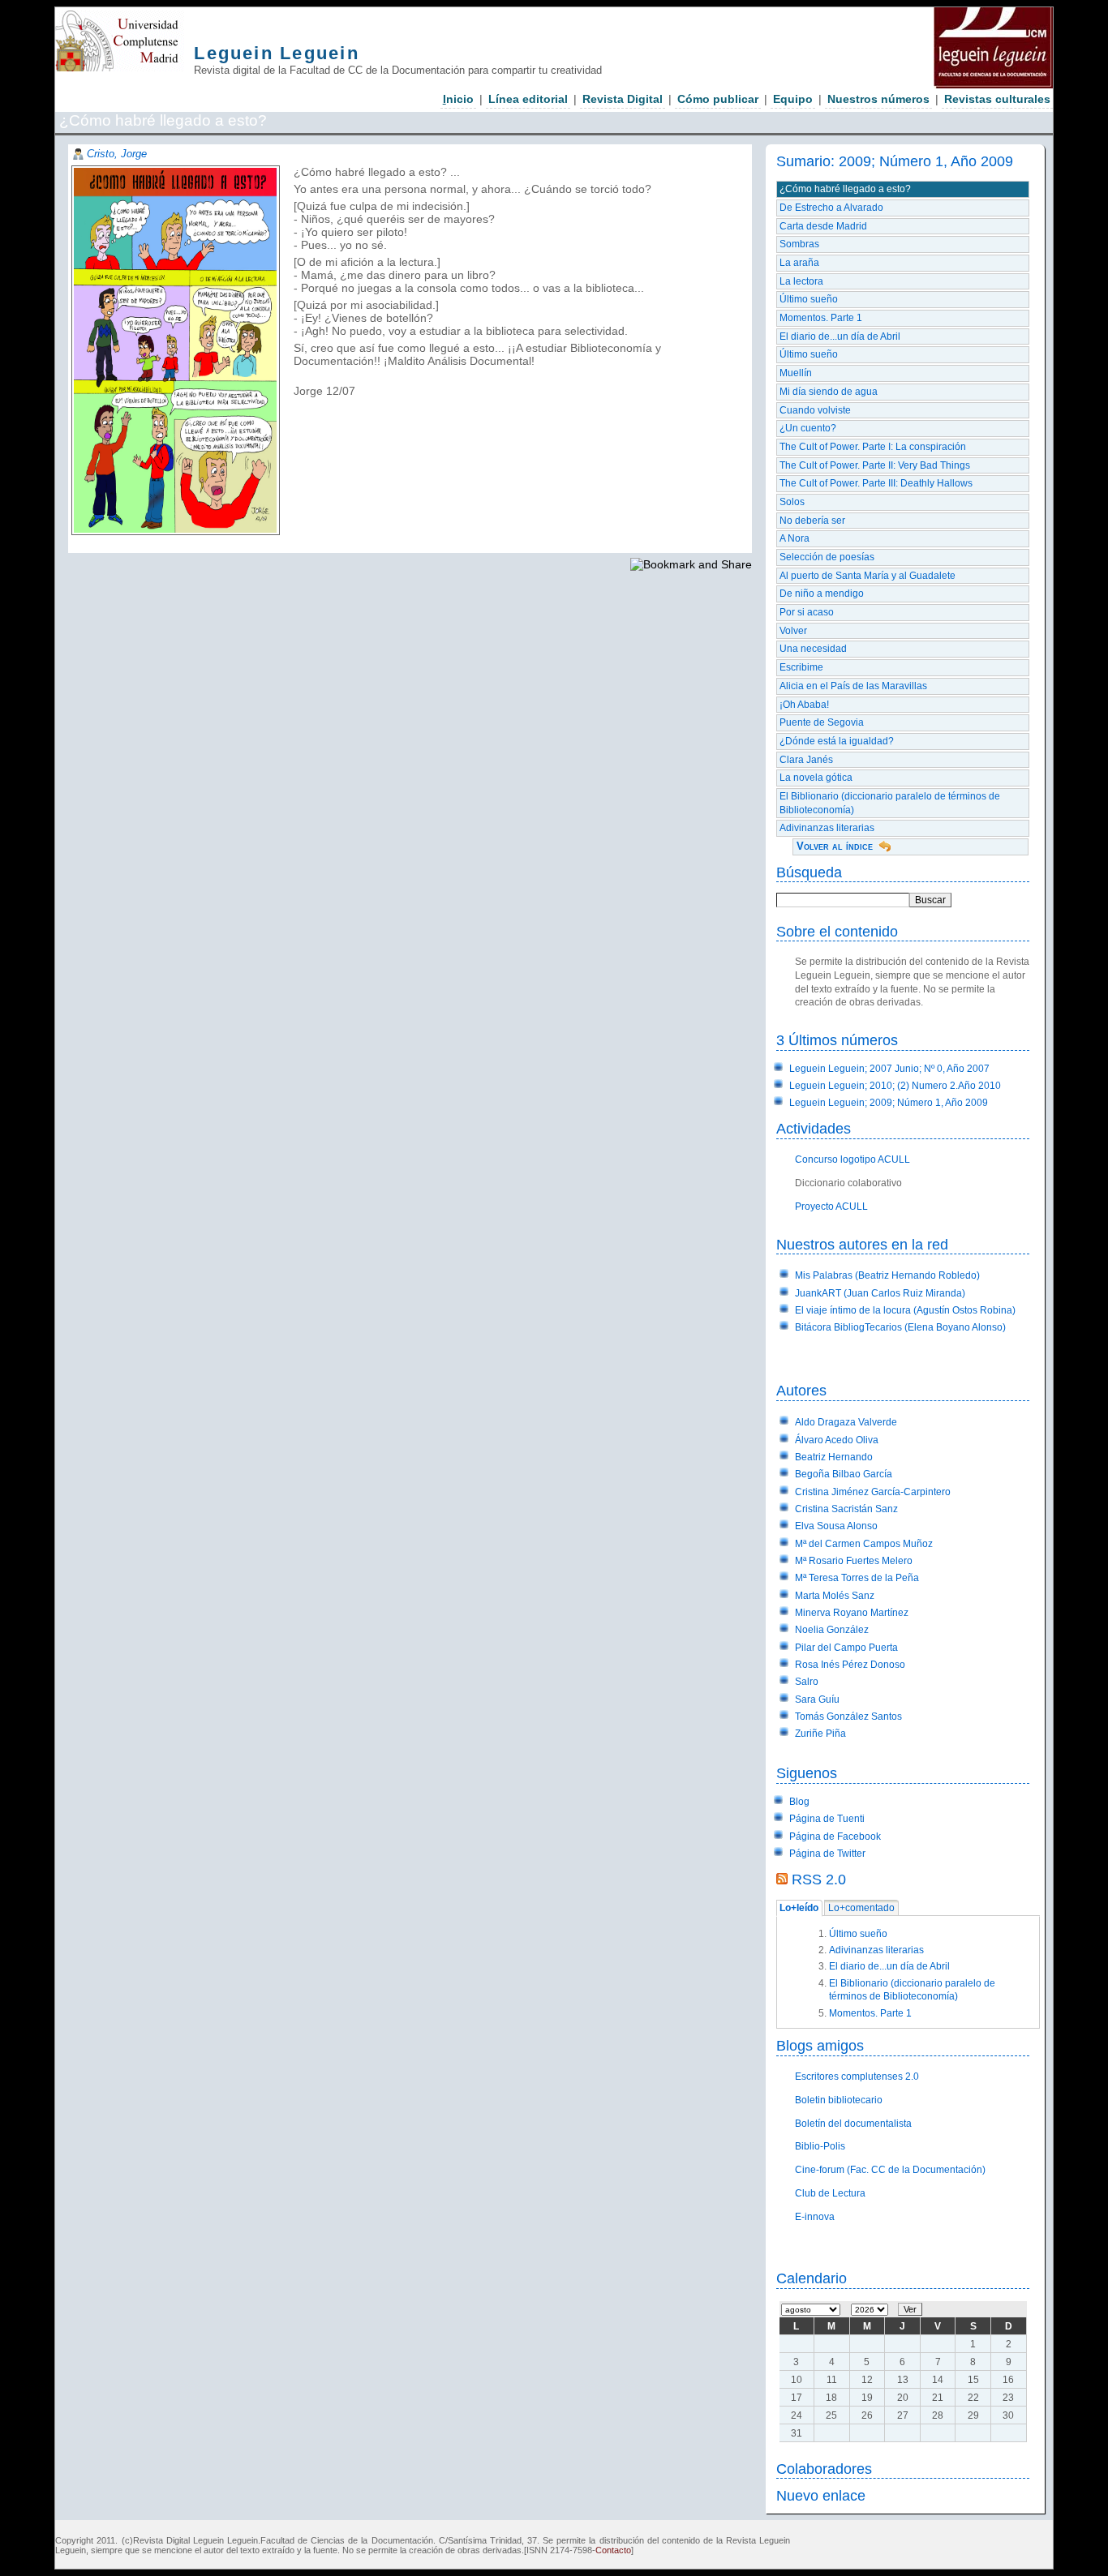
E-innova (815, 2217)
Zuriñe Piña (820, 1734)
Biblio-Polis (820, 2146)
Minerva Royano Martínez (852, 1613)
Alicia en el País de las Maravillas (853, 686)
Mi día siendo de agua (829, 392)
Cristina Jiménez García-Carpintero (873, 1492)
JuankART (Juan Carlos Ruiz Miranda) (880, 1293)
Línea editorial (528, 99)
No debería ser (812, 521)
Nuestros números (878, 99)
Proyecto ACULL (831, 1207)
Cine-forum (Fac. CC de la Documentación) (890, 2170)
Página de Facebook (835, 1837)
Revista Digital (623, 99)
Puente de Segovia (822, 722)
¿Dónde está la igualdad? (837, 741)
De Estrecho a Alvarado (831, 208)
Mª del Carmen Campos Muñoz (864, 1544)
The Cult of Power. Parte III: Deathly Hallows (876, 483)
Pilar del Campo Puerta (846, 1648)
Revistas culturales (997, 99)
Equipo (793, 99)
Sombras (799, 244)
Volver (793, 631)
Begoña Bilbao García (844, 1474)
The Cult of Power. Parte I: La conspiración (873, 447)
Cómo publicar (718, 99)
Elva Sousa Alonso (836, 1526)
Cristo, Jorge (117, 154)
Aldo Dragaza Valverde (846, 1422)
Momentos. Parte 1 (821, 318)
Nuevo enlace (821, 2495)
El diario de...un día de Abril (840, 336)
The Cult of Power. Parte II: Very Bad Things (875, 465)
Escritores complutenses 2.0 (857, 2077)
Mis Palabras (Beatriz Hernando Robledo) (887, 1275)
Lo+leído (799, 1909)
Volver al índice (835, 846)
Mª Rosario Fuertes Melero (854, 1561)
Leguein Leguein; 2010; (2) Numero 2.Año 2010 (895, 1086)
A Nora (794, 538)
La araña (799, 263)
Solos (792, 502)
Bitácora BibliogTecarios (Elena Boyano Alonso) (900, 1327)
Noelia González (832, 1630)
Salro (807, 1682)
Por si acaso (807, 612)
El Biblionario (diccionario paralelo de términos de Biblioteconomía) (890, 803)
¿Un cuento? (808, 428)
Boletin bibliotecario (839, 2100)
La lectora (801, 281)
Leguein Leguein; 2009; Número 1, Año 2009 (889, 1103)
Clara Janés (806, 760)
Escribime (801, 667)
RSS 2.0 (819, 1879)
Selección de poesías (827, 557)
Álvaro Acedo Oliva (837, 1440)
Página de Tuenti (827, 1819)
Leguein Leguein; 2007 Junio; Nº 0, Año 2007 (889, 1069)
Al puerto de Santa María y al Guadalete (868, 576)
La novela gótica (816, 778)
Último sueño (809, 299)
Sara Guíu (817, 1699)
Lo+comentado (861, 1909)
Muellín (796, 373)
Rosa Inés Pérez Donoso (850, 1665)
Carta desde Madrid (823, 226)
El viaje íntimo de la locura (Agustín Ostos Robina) (905, 1310)
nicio (458, 99)
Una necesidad (813, 649)
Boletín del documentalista (853, 2124)
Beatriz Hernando (834, 1457)
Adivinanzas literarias (827, 828)
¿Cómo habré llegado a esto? (845, 189)
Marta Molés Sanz (835, 1596)
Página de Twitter (827, 1854)
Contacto (613, 2550)
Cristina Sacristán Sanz (846, 1509)
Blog (799, 1802)
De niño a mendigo (822, 594)
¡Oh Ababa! (804, 705)
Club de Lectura (830, 2193)
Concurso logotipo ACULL (852, 1159)
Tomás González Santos (848, 1717)
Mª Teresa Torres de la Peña (857, 1578)
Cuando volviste (815, 410)
